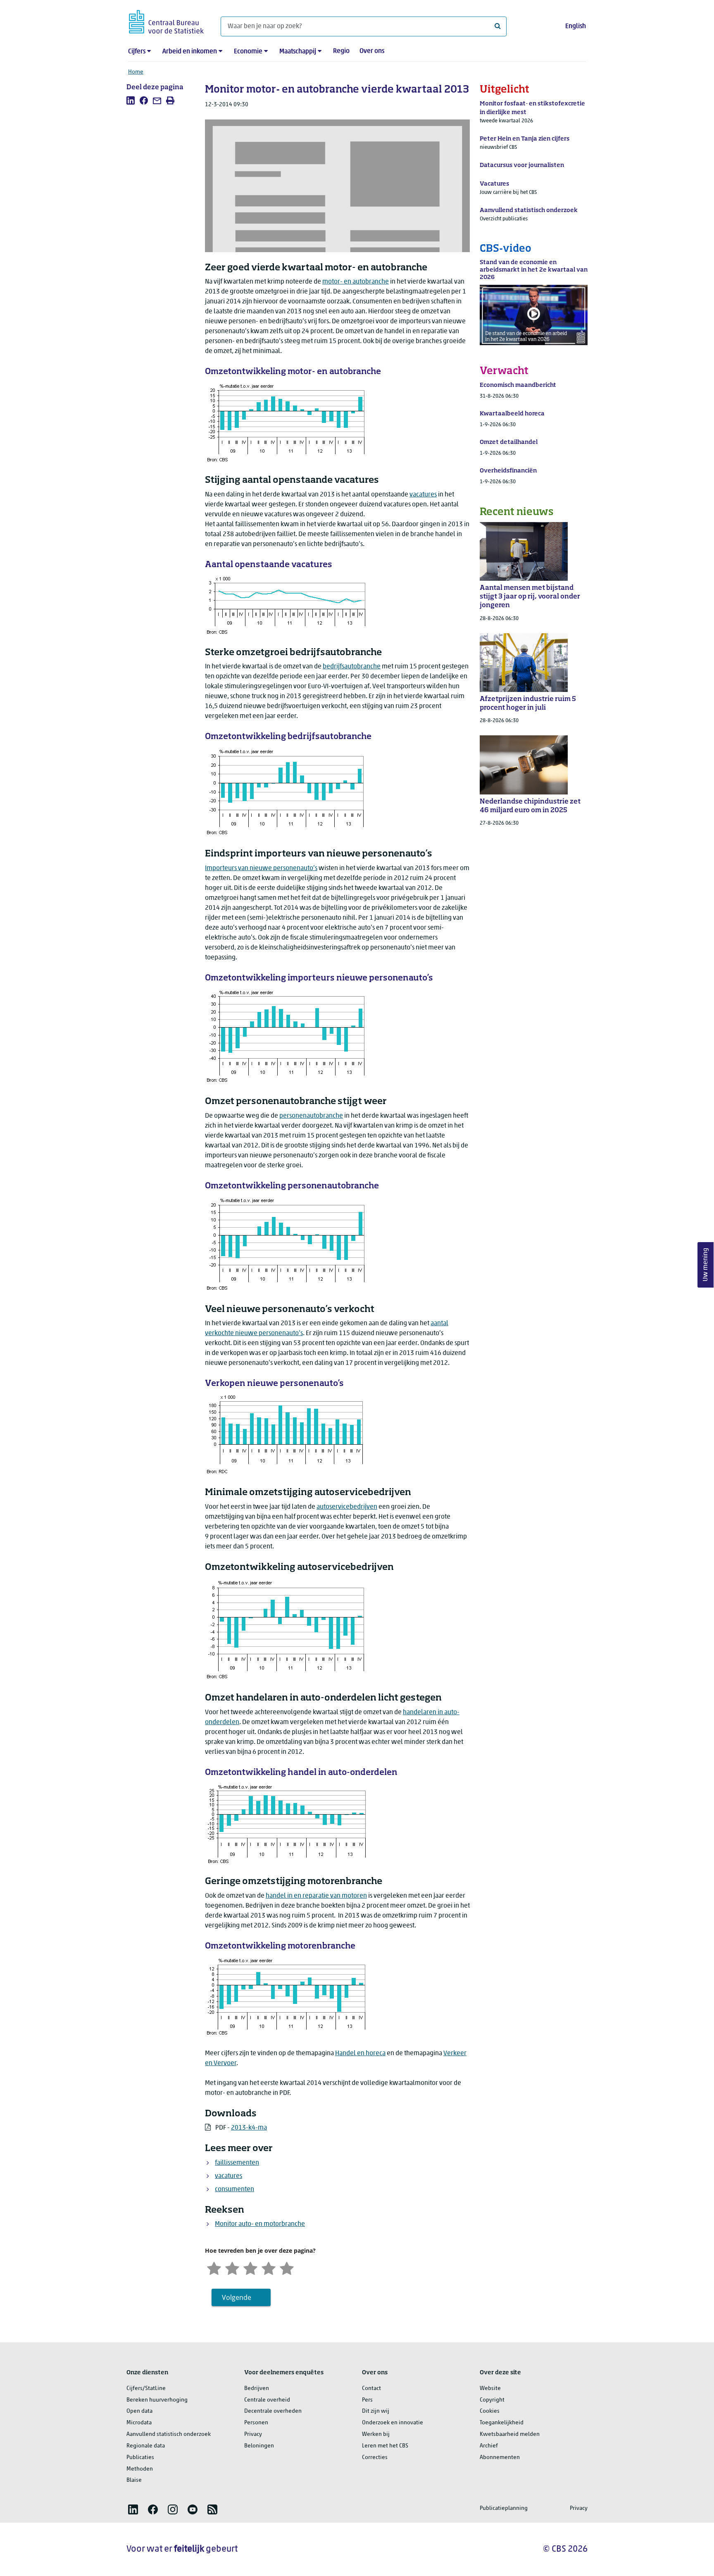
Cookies (490, 2411)
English (576, 26)
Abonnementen (500, 2458)
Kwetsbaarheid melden (510, 2434)
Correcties (375, 2458)
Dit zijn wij (376, 2411)
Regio (341, 51)
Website (490, 2389)
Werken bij (376, 2434)
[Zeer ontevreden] (214, 2267)
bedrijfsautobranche (352, 667)
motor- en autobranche (356, 282)
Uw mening (706, 1265)
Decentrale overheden (273, 2411)
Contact (371, 2389)
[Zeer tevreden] (287, 2267)
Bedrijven (257, 2389)
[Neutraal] (250, 2267)
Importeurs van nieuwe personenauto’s (261, 868)
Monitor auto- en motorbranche (260, 2224)
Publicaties (140, 2458)
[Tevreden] (269, 2267)
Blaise (134, 2480)
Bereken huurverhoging (157, 2400)
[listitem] (131, 100)
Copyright (492, 2400)
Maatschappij (298, 52)
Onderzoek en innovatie (393, 2423)
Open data (139, 2411)
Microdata (139, 2423)
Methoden (140, 2469)
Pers (367, 2400)
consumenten (234, 2190)
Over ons (372, 51)
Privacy (253, 2434)
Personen (256, 2423)
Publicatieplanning (504, 2508)
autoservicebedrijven (347, 1507)
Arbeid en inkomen (190, 52)
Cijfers (137, 52)
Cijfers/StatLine (146, 2389)
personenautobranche (311, 1116)
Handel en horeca (360, 2054)
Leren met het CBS (385, 2446)
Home (136, 72)
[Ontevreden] (232, 2267)
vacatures (423, 495)
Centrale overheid (267, 2400)
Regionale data (146, 2446)
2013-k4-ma (249, 2128)
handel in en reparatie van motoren (316, 1896)
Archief (489, 2446)
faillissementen (237, 2163)
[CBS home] (166, 20)
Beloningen (259, 2446)
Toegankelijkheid (502, 2423)
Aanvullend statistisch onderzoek (169, 2434)
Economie (248, 52)
